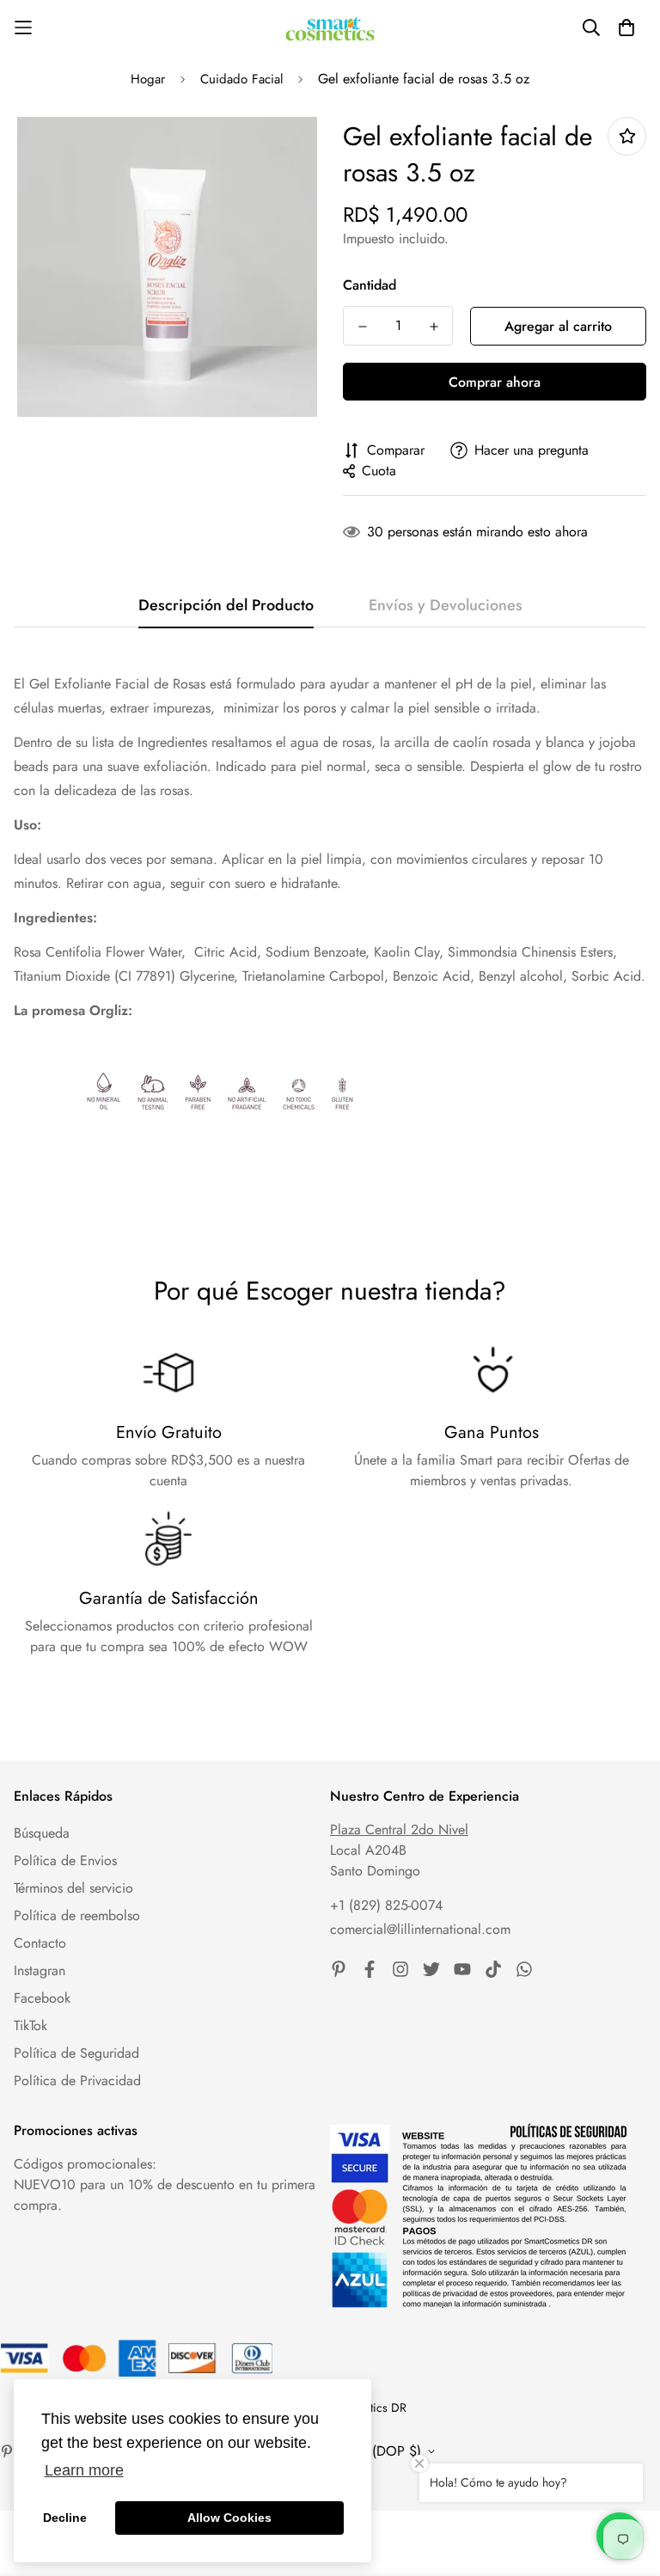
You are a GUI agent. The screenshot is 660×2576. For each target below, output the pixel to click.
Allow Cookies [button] (229, 2518)
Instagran (40, 1970)
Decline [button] (65, 2518)
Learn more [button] (84, 2470)
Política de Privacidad (77, 2080)
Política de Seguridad (76, 2053)
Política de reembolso (77, 1915)
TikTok (31, 2025)
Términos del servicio (73, 1888)
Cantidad (370, 285)
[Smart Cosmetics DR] (330, 28)
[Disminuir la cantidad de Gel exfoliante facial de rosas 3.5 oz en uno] (362, 327)
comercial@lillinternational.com (420, 1929)
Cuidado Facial (241, 79)
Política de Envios (65, 1860)
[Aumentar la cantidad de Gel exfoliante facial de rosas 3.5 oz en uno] (434, 327)
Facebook (42, 1998)
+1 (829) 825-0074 (386, 1905)
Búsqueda (42, 1833)
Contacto (40, 1943)
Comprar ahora (495, 382)
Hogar (148, 79)
